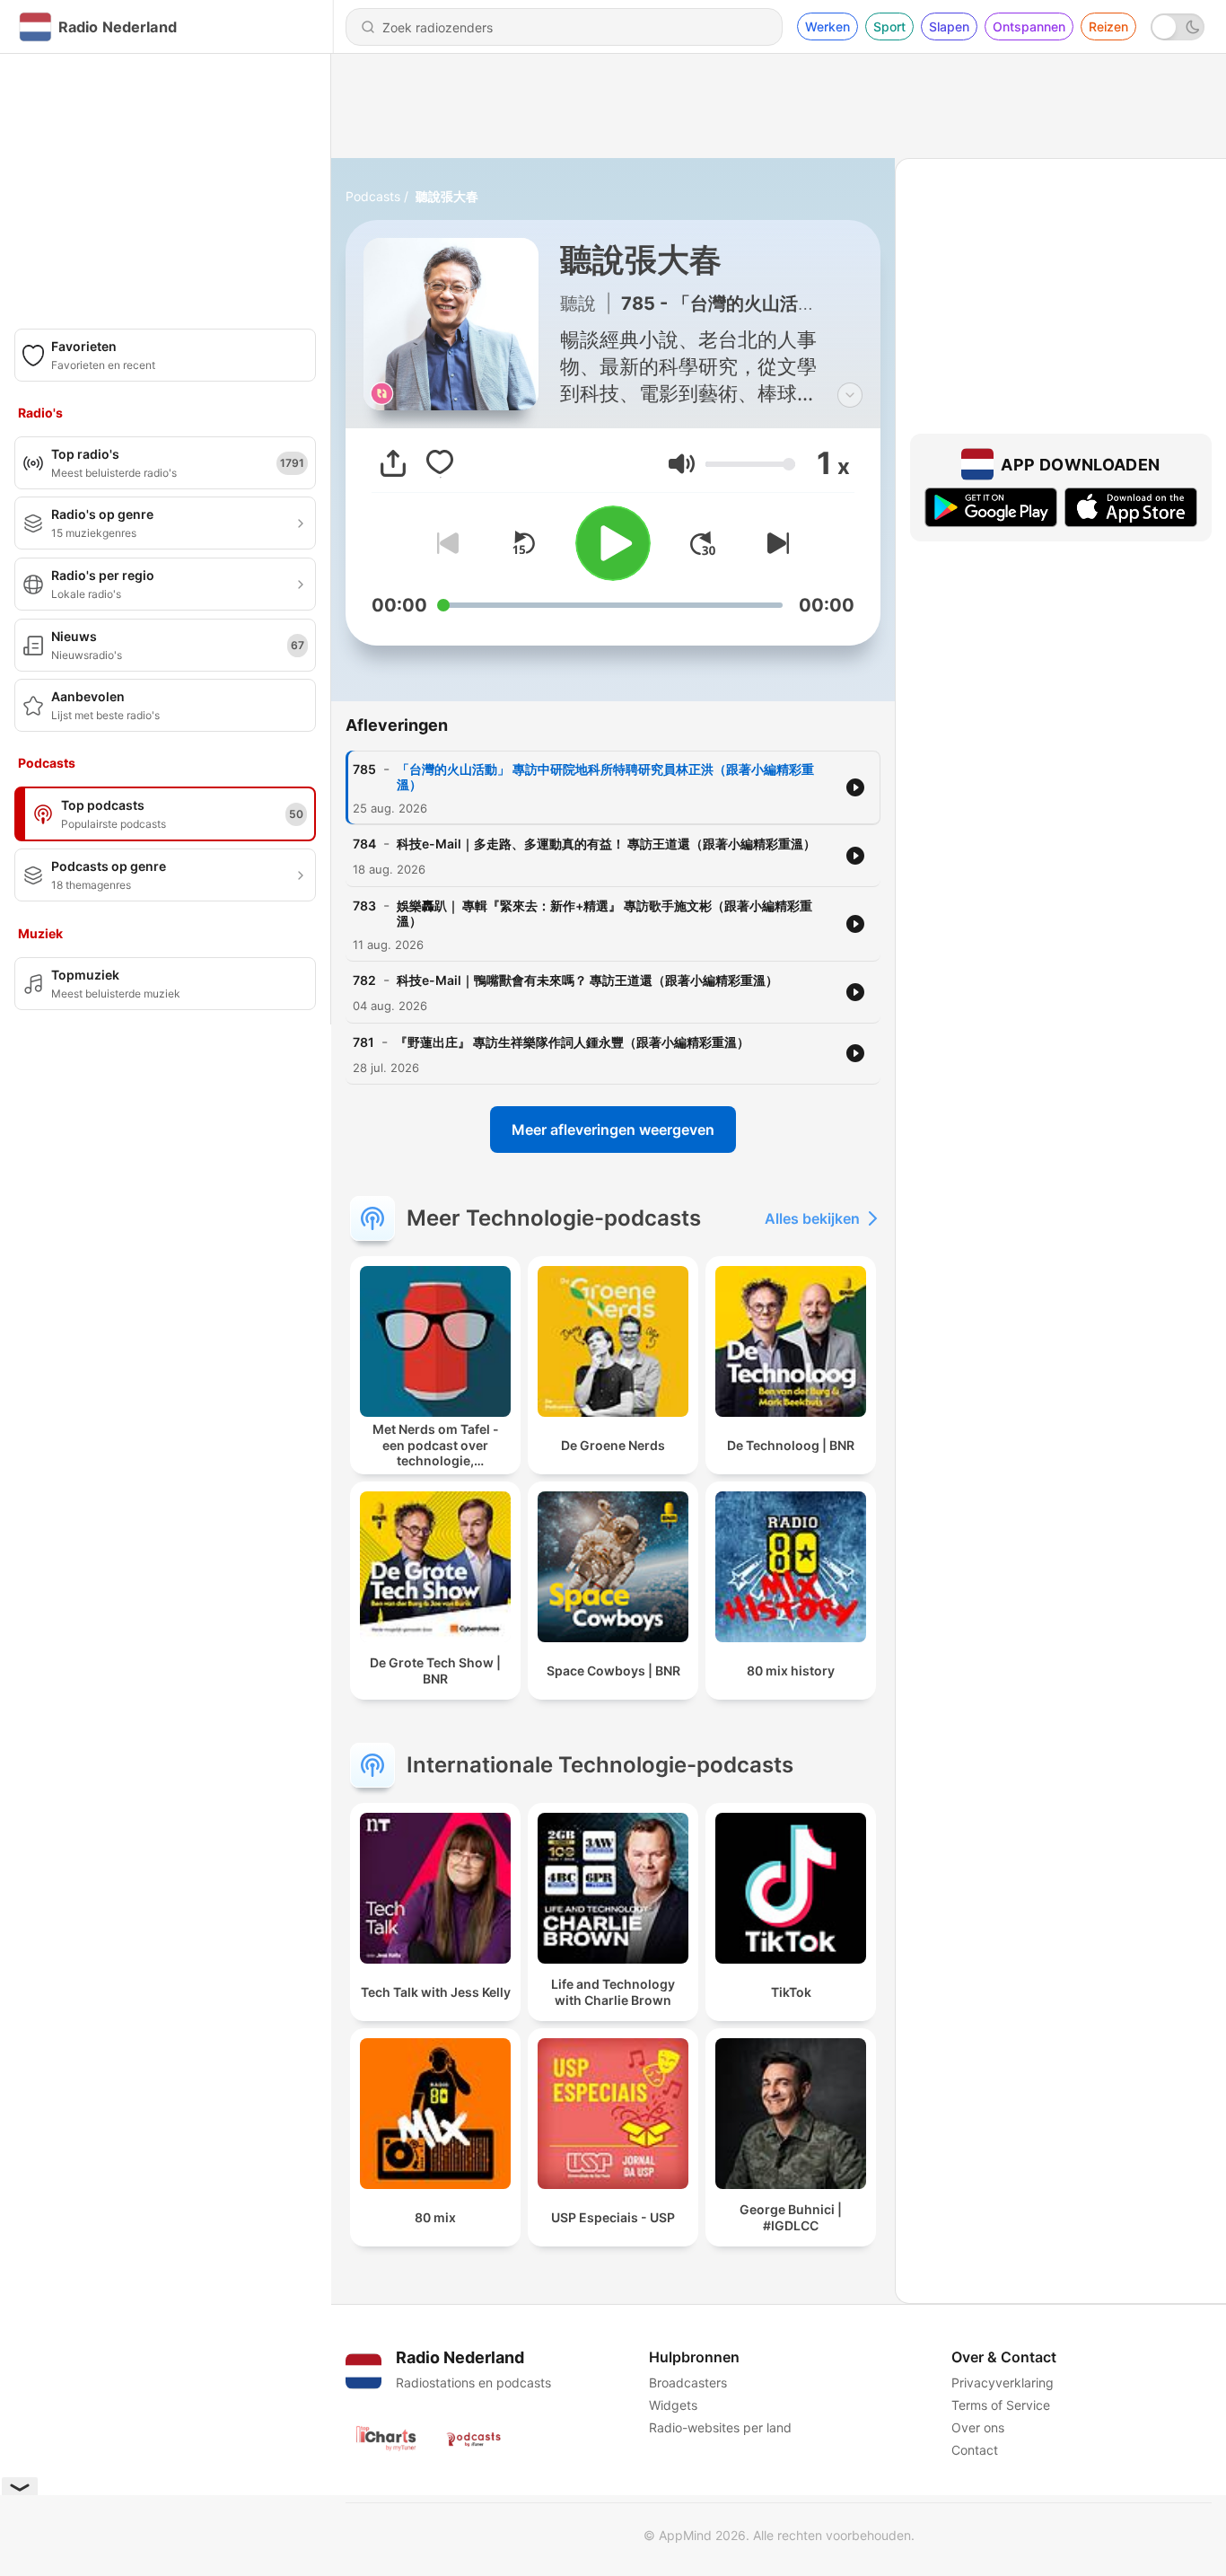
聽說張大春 (447, 196)
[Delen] (393, 463)
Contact (975, 2450)
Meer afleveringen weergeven (613, 1130)
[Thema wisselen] (1178, 27)
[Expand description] (850, 395)
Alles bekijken (812, 1218)
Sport (889, 26)
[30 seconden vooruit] (703, 543)
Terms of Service (1001, 2405)
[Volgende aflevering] (775, 543)
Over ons (978, 2427)
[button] (682, 464)
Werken (828, 26)
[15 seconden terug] (523, 543)
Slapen (949, 26)
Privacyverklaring (1003, 2383)
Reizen (1108, 26)
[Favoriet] (440, 463)
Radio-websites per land (720, 2427)
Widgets (673, 2405)
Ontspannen (1029, 26)
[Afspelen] (613, 543)
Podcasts (373, 196)
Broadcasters (688, 2383)
